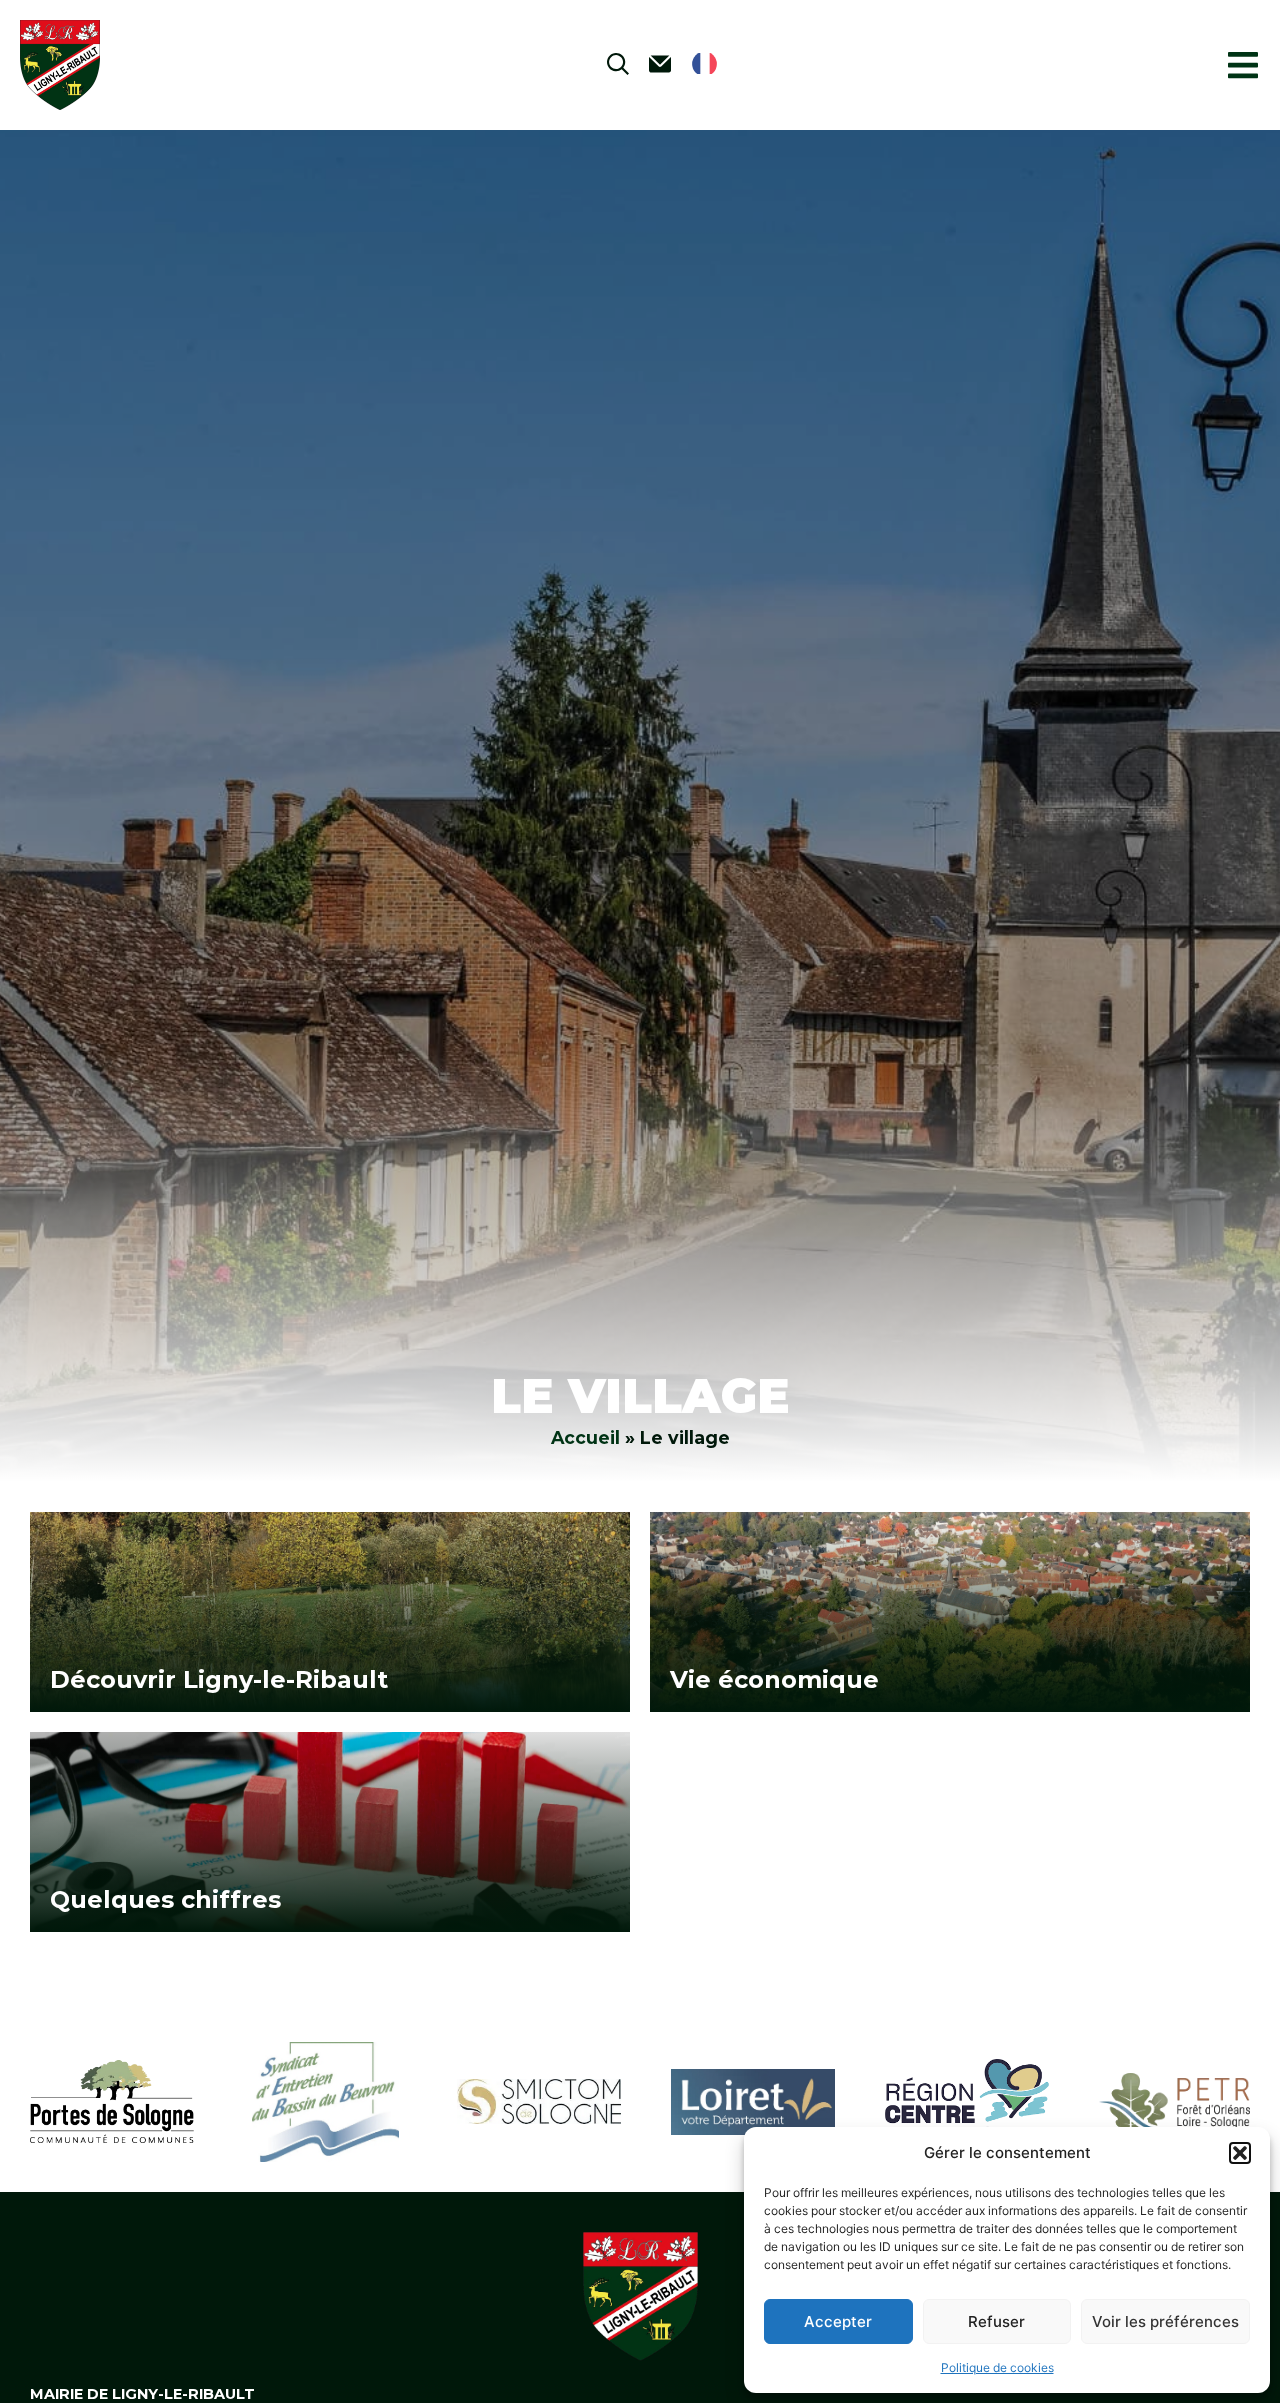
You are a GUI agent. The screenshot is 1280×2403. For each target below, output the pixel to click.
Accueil (585, 1437)
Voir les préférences (1165, 2321)
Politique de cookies (997, 2367)
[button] (1240, 2153)
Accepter (838, 2321)
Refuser (996, 2321)
